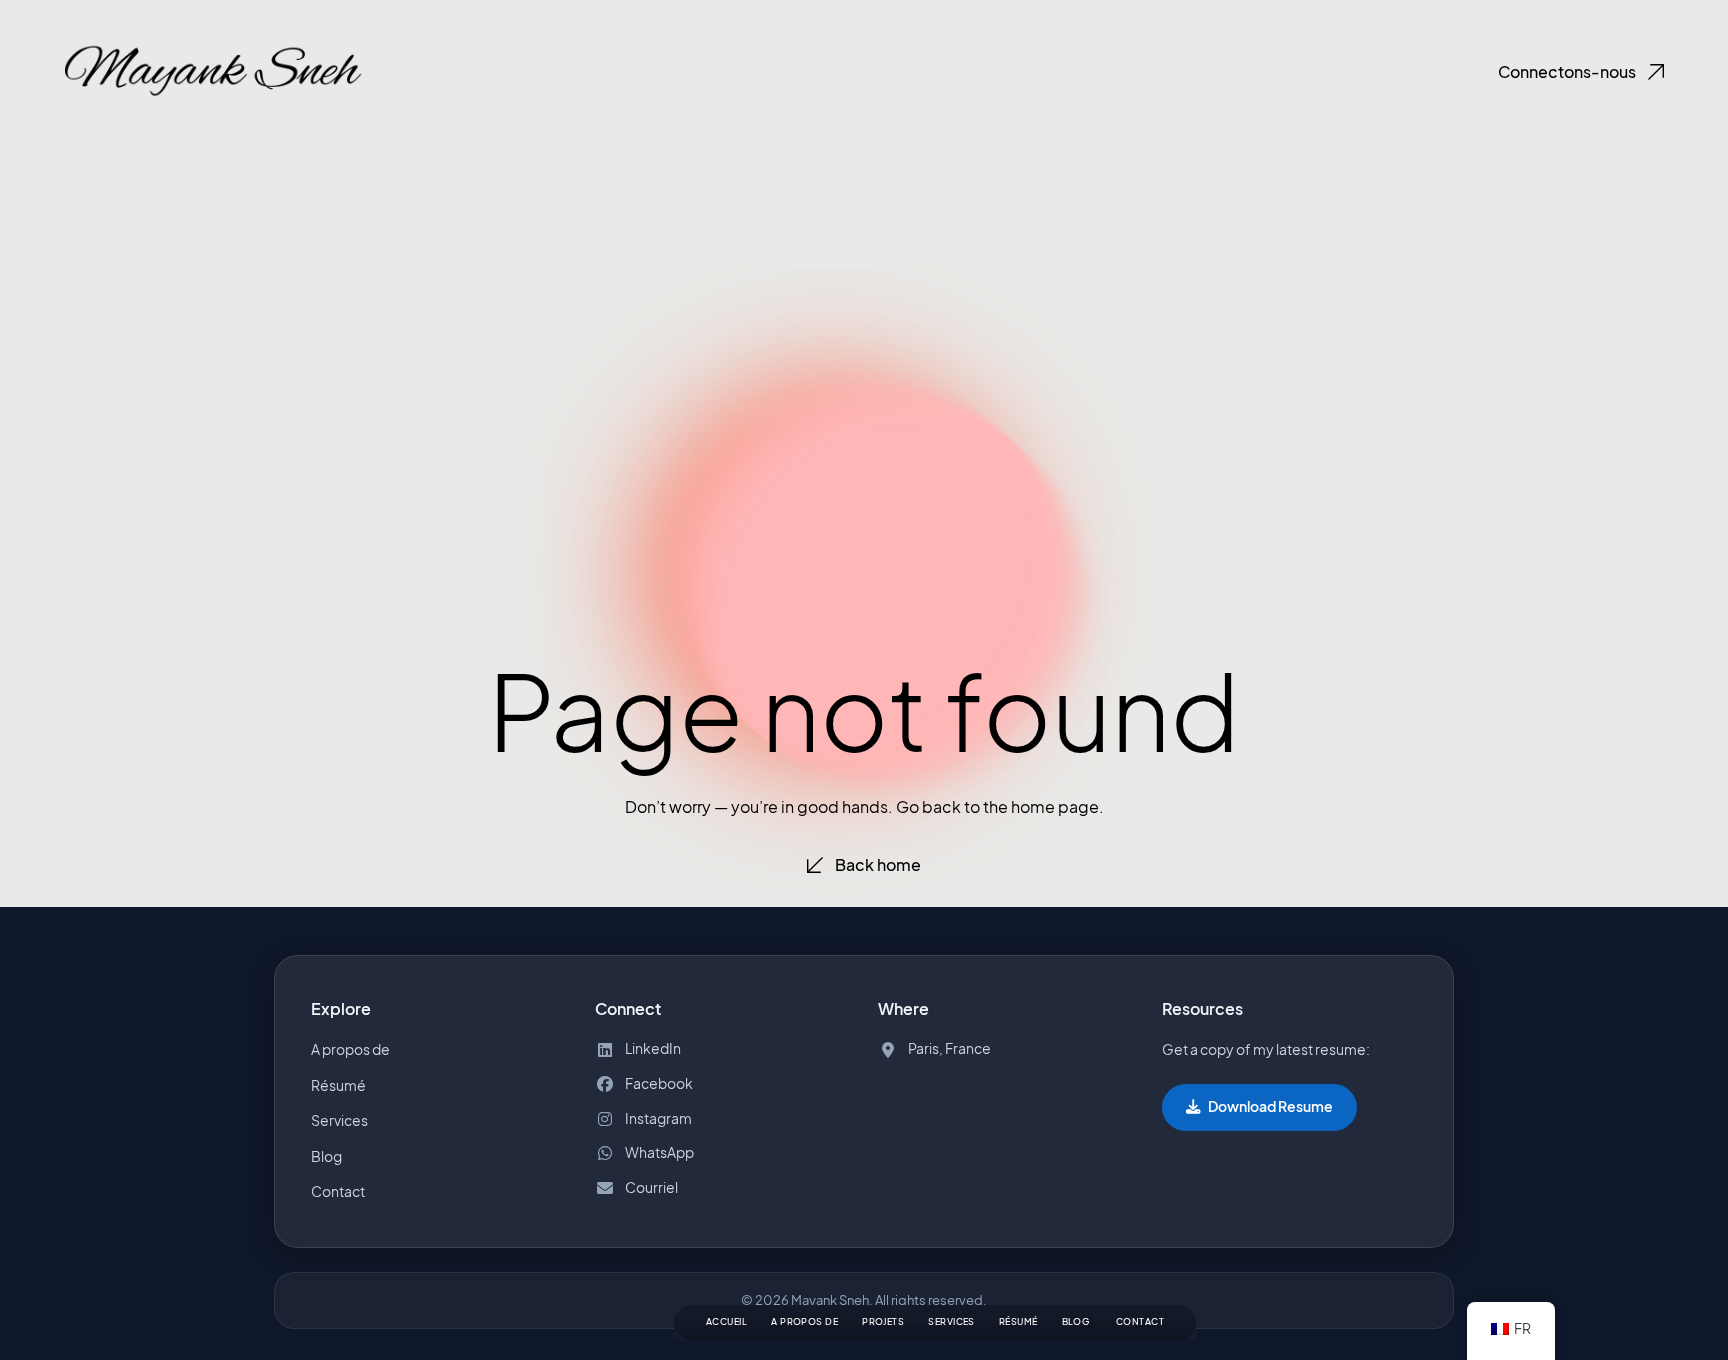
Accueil (726, 1321)
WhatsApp (659, 1152)
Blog (326, 1156)
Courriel (651, 1187)
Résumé (1018, 1321)
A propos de (804, 1321)
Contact (1140, 1321)
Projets (883, 1321)
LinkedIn (653, 1048)
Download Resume (1270, 1106)
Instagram (658, 1118)
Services (951, 1321)
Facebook (659, 1083)
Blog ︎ (1077, 1321)
